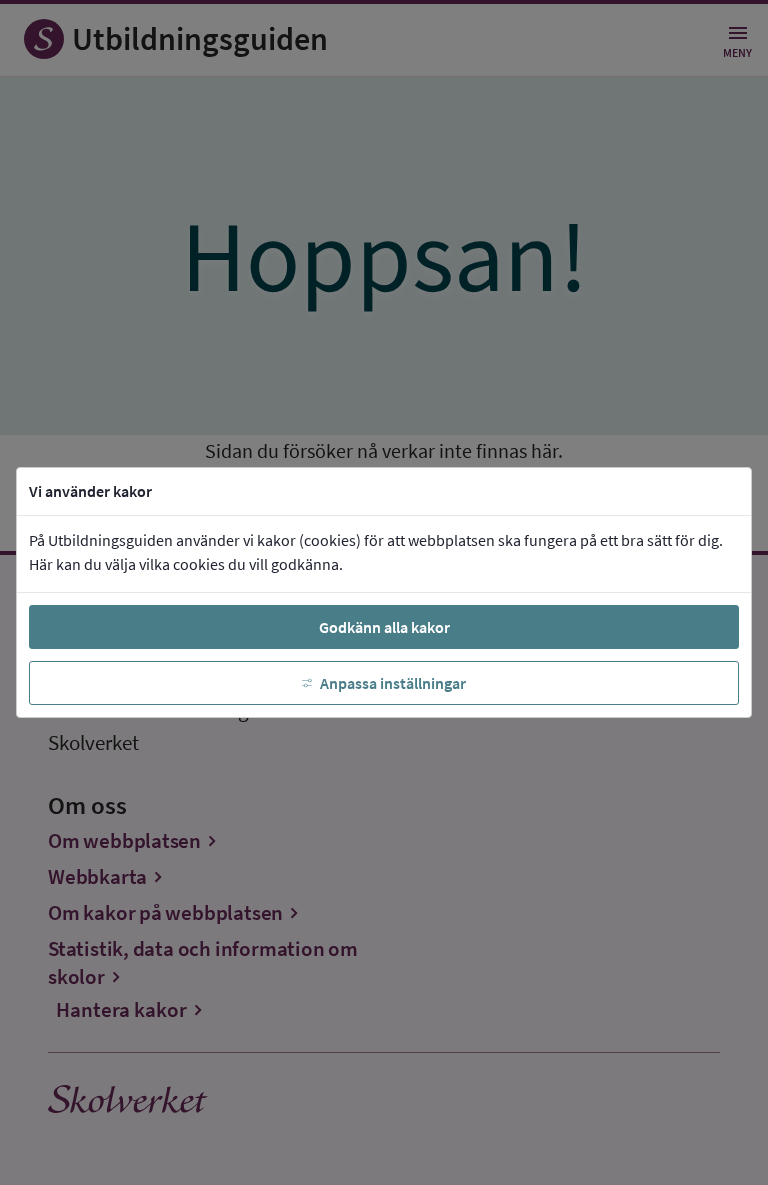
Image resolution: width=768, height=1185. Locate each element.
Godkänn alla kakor (384, 627)
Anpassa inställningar (393, 683)
